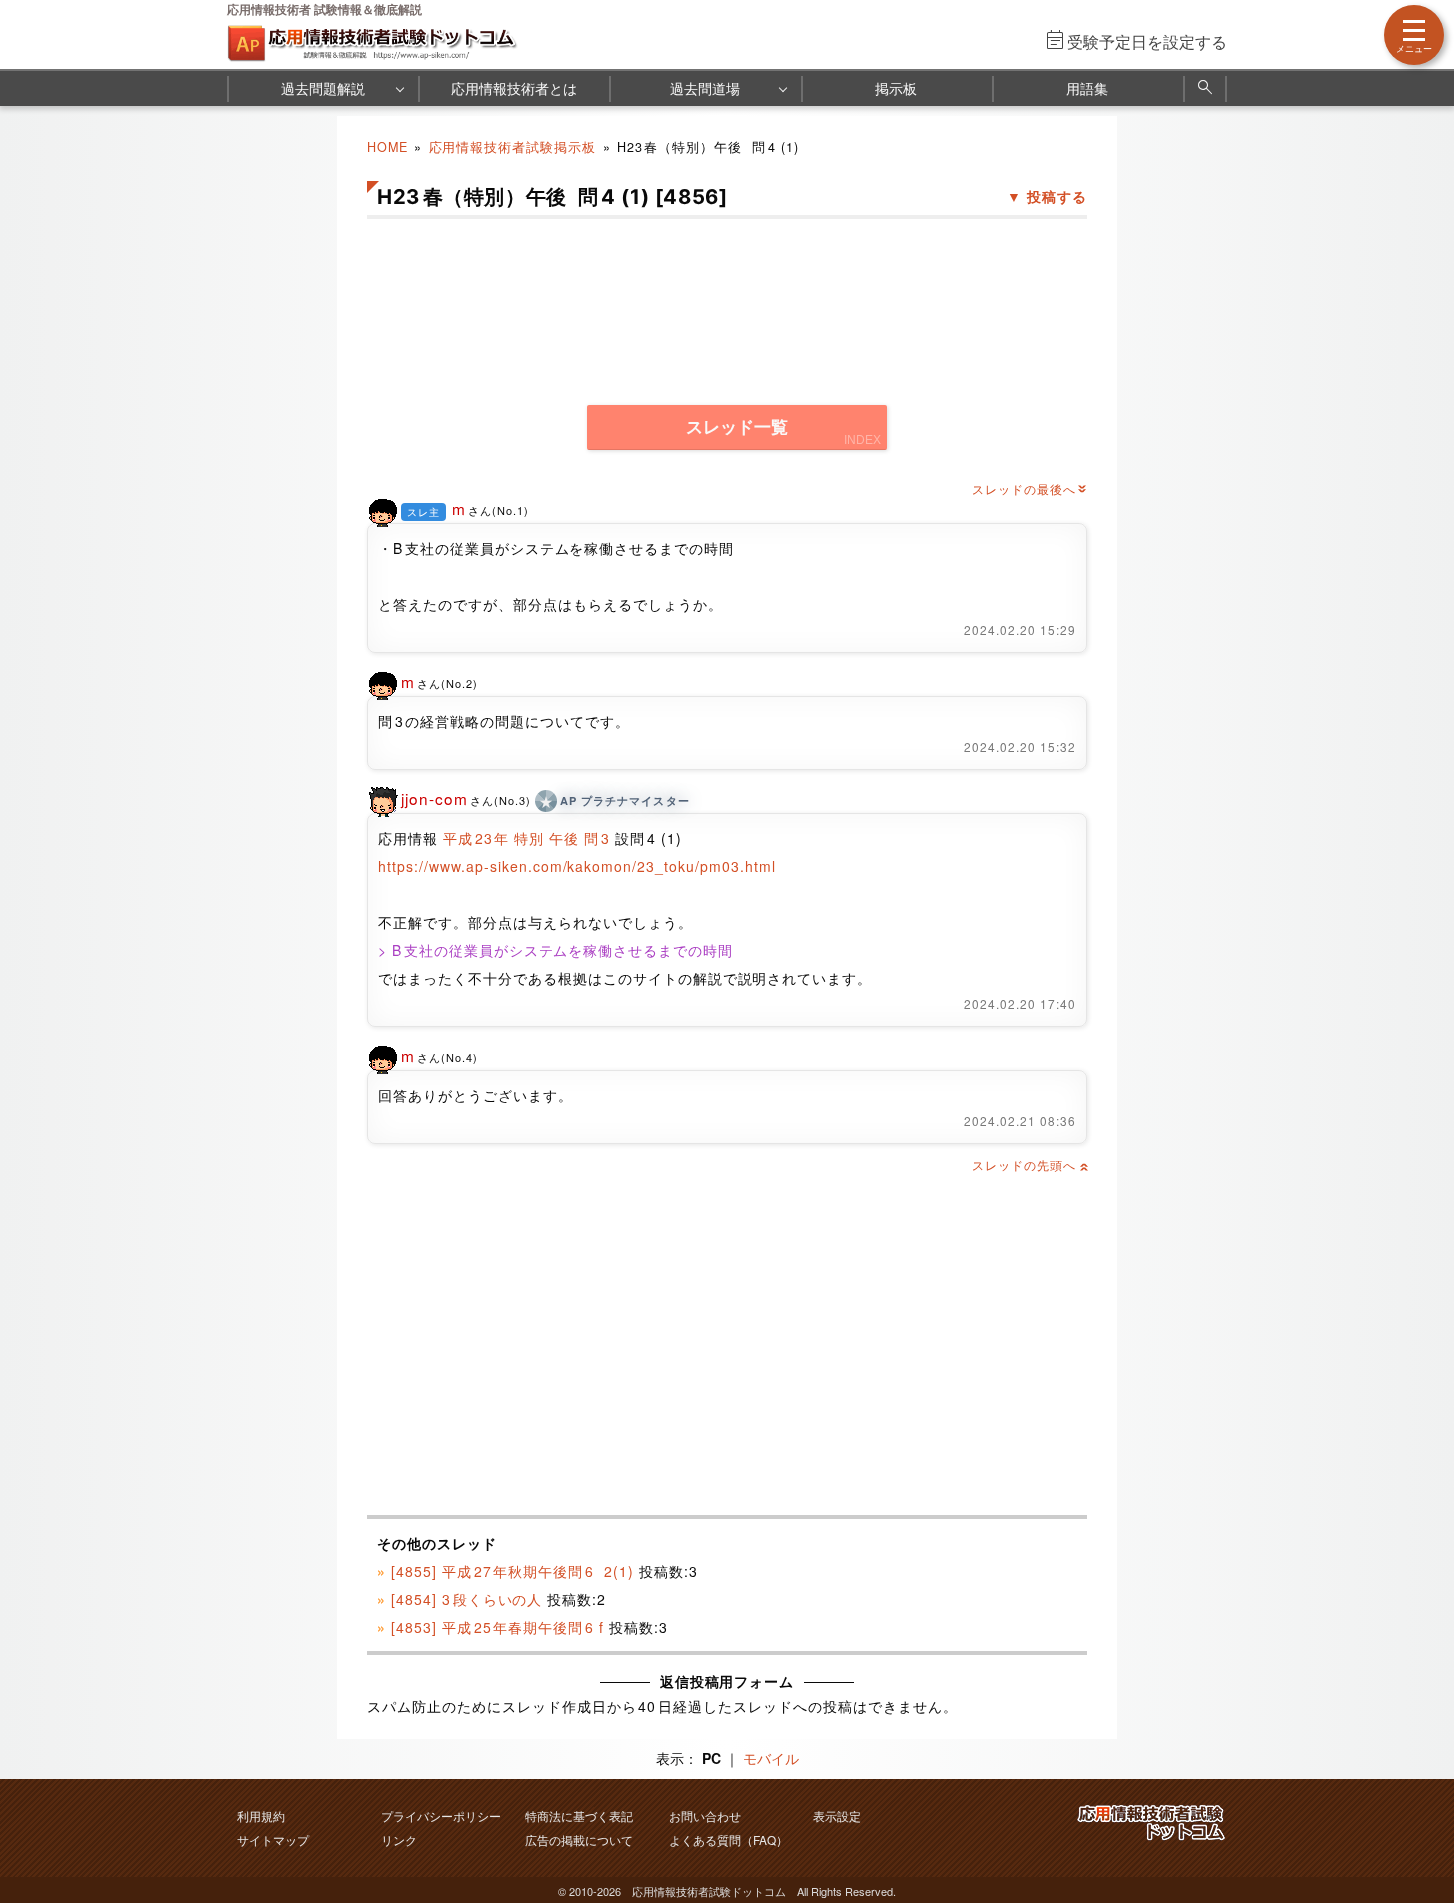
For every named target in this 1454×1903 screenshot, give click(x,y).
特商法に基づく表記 (579, 1815)
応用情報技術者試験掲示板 (513, 147)
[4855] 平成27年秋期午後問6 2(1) (512, 1571)
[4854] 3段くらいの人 (466, 1599)
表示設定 (837, 1815)
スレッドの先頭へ (1029, 1164)
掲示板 (896, 88)
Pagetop (1415, 1828)
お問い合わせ (705, 1815)
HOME (387, 147)
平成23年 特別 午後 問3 (526, 838)
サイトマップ (273, 1839)
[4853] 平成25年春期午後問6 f (497, 1627)
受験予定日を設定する (1147, 41)
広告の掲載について (579, 1839)
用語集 (1087, 88)
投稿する (1057, 196)
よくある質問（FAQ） (728, 1839)
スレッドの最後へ (1029, 488)
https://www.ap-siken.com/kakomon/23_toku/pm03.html (577, 866)
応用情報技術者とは (514, 88)
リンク (399, 1839)
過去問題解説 (323, 88)
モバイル (771, 1758)
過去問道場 (705, 88)
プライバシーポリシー (441, 1815)
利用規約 (261, 1815)
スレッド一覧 (737, 427)
